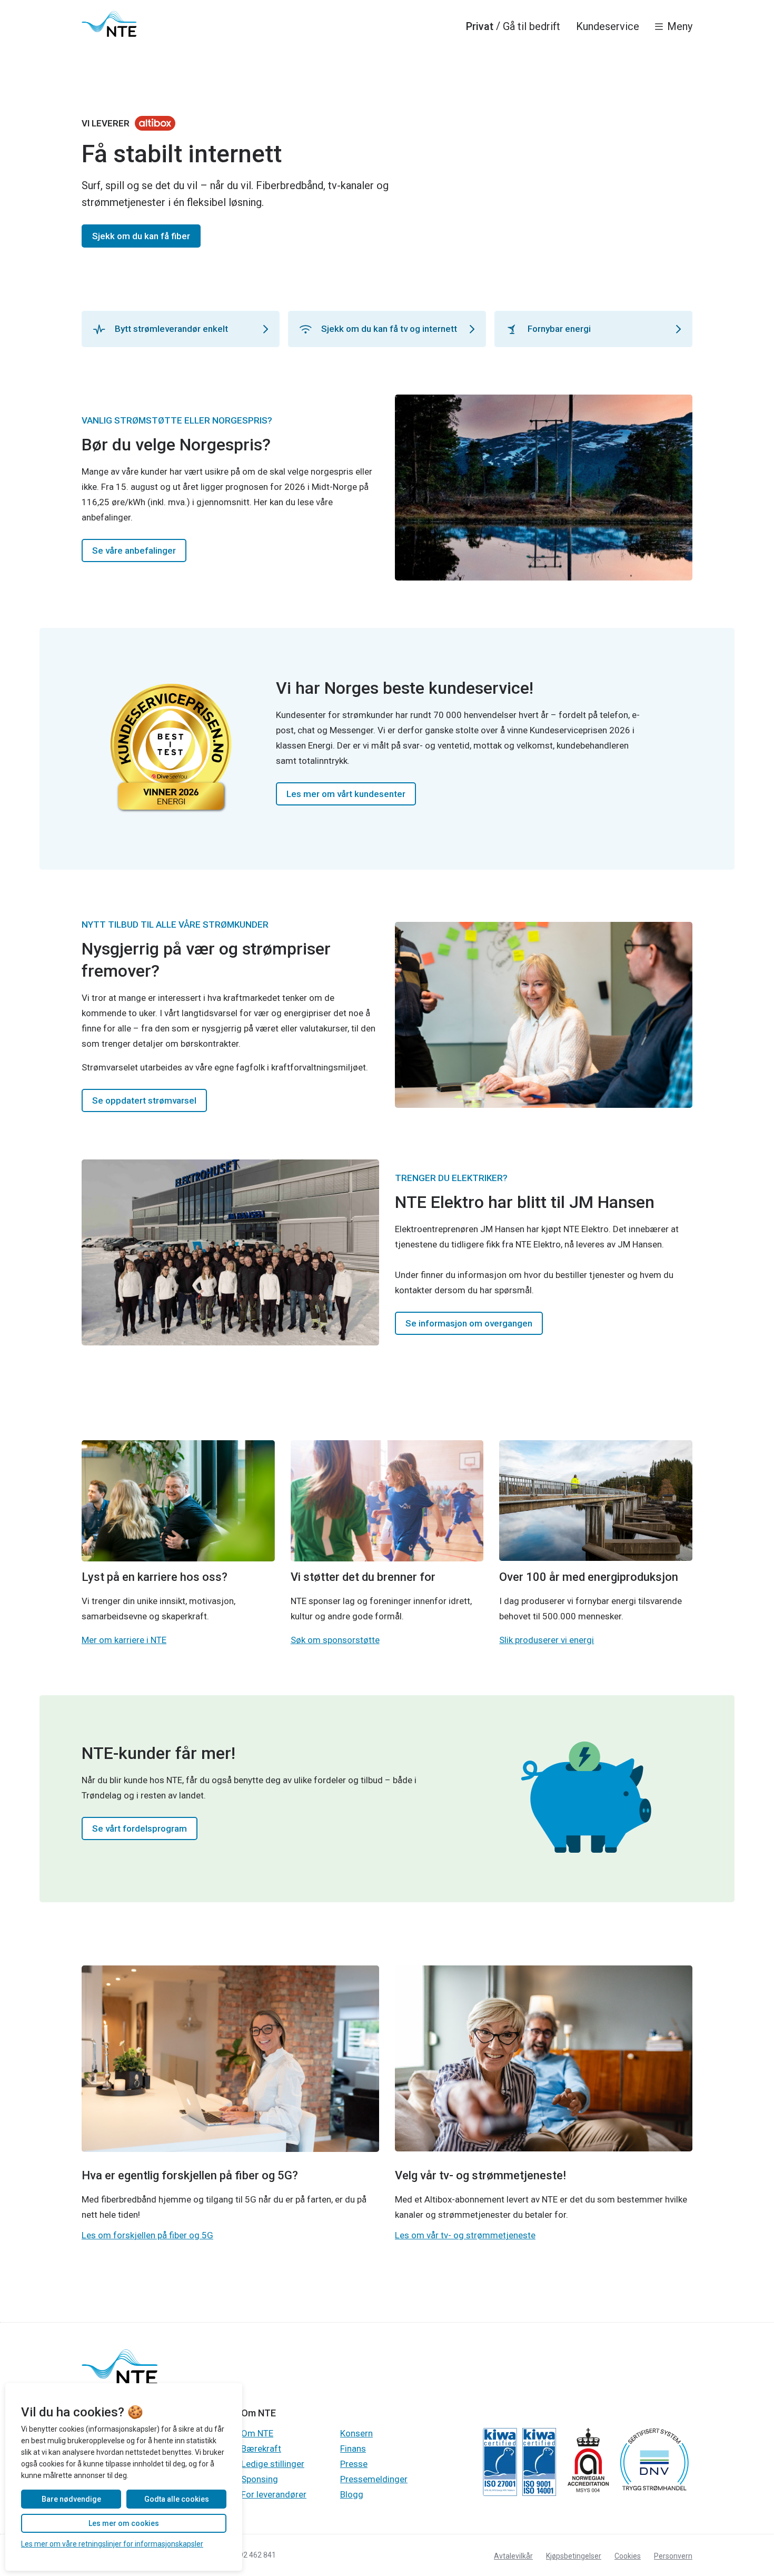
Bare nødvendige (71, 2499)
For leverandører (274, 2494)
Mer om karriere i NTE (124, 1640)
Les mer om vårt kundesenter (346, 794)
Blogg (352, 2494)
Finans (353, 2449)
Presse (354, 2464)
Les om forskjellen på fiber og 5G (147, 2235)
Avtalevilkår (513, 2556)
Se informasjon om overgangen (469, 1323)
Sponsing (260, 2479)
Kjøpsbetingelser (574, 2556)
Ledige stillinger (273, 2464)
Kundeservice (608, 26)
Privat (480, 26)
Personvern (673, 2556)
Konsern (356, 2433)
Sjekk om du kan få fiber (141, 236)
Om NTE (257, 2433)
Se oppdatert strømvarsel (144, 1100)
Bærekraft (261, 2449)
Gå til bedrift (532, 26)
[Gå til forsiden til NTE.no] (120, 2382)
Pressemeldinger (374, 2479)
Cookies (628, 2556)
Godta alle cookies (177, 2499)
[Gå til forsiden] (109, 24)
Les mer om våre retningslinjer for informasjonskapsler (112, 2544)
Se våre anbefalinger (134, 550)
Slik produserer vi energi (547, 1640)
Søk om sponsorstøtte (335, 1640)
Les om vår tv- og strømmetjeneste (465, 2235)
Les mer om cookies (124, 2523)
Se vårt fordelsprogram (140, 1828)
